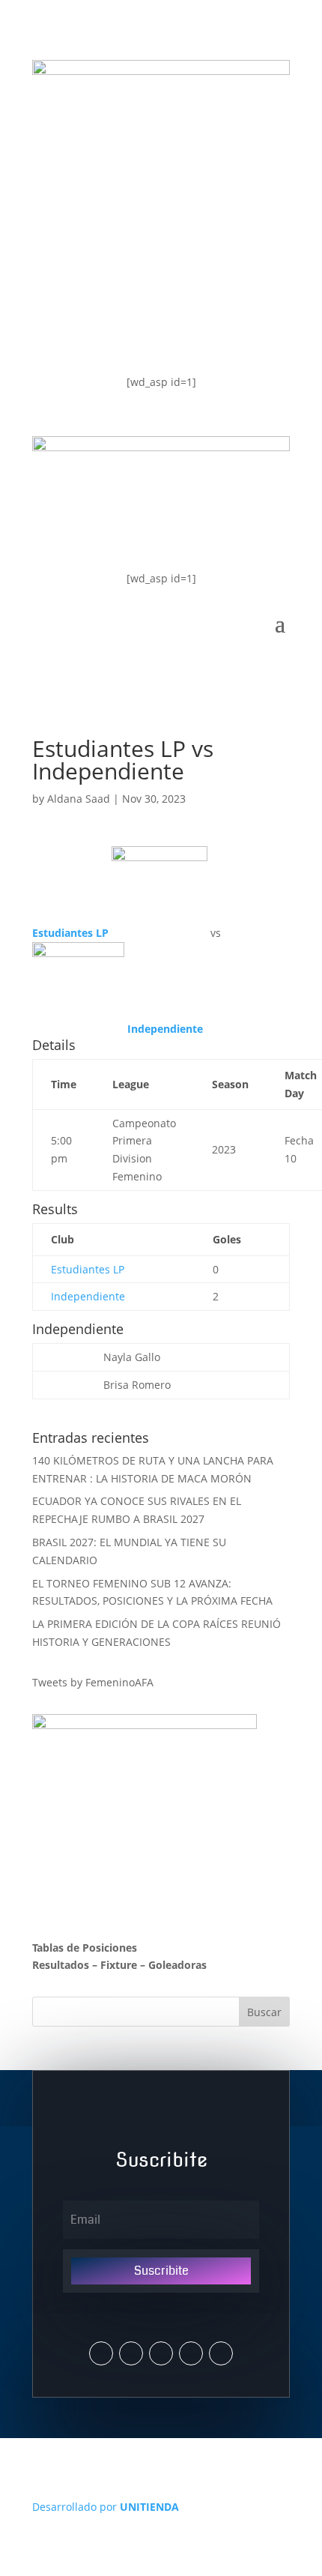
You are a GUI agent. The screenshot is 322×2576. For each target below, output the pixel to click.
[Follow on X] (101, 2353)
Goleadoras (177, 1965)
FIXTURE (78, 272)
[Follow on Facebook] (161, 2353)
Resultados (61, 1965)
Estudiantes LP (88, 1269)
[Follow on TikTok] (221, 2353)
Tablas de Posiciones (85, 1948)
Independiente (88, 1296)
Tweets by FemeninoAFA (93, 1682)
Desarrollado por (106, 2507)
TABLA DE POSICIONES (128, 212)
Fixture (119, 1965)
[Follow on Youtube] (191, 2353)
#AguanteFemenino (117, 332)
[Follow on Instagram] (131, 2353)
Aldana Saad (79, 799)
